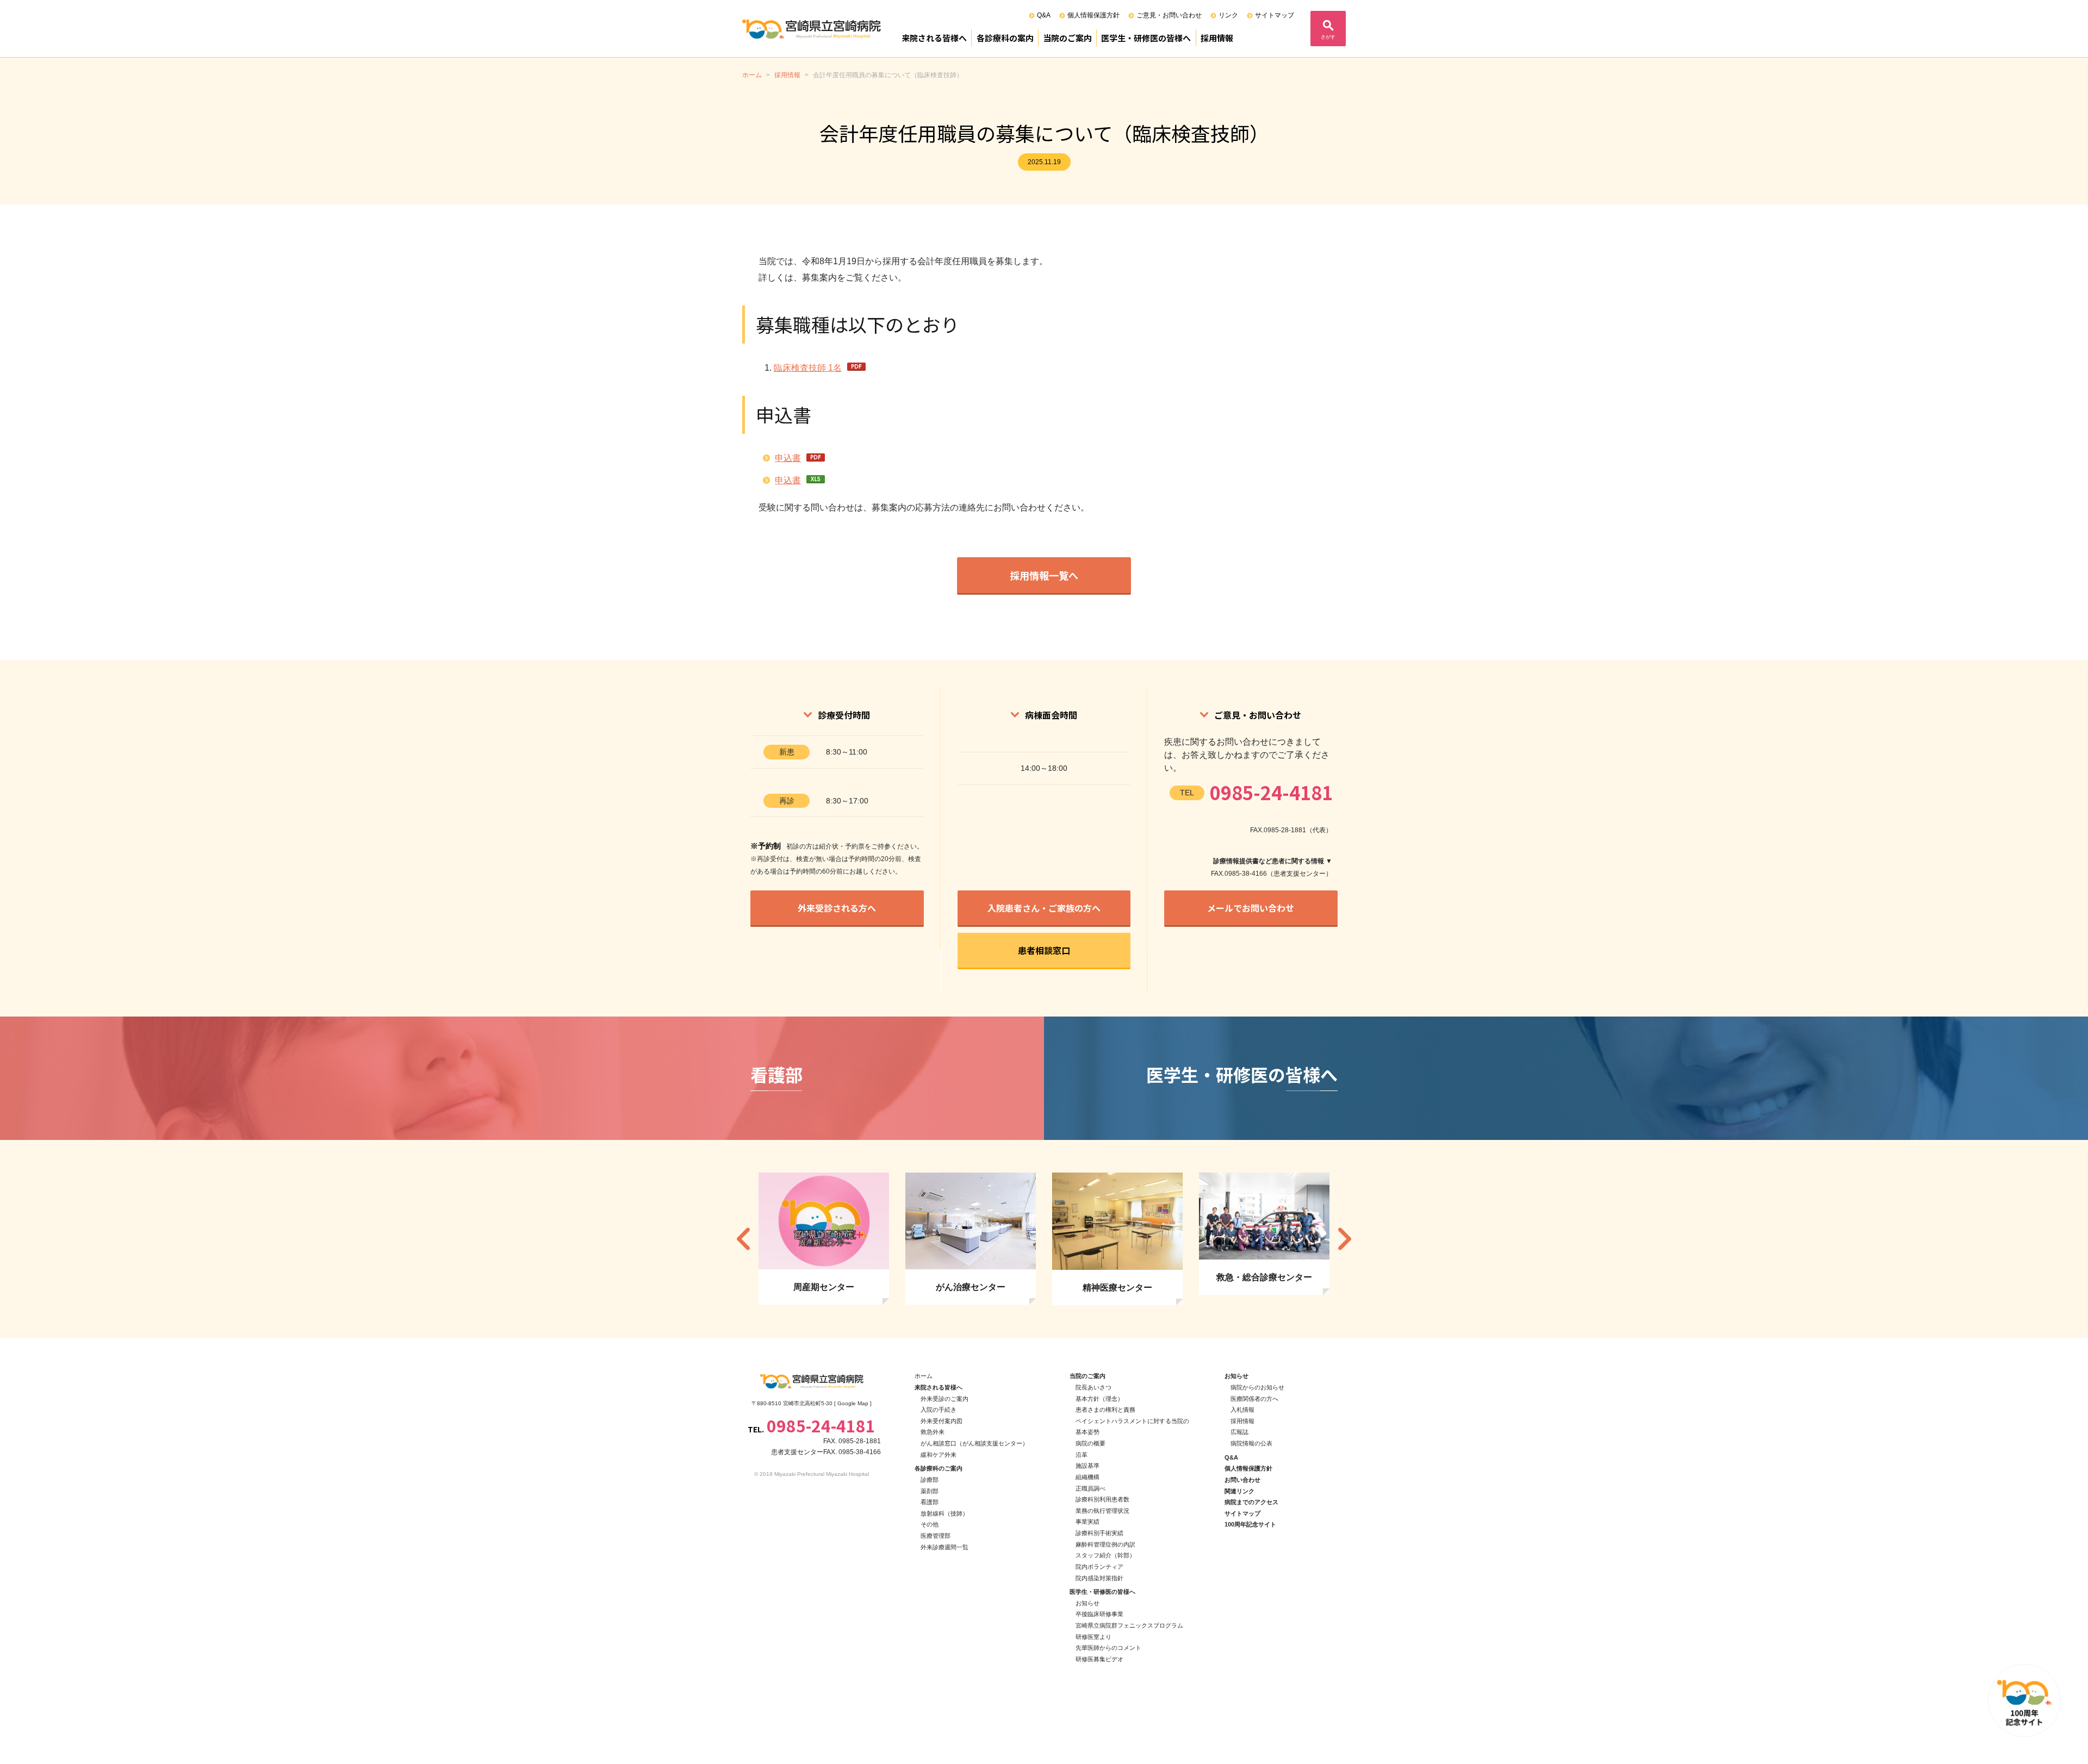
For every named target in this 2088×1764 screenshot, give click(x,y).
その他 (930, 1524)
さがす (1328, 37)
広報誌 (1239, 1432)
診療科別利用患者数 (1102, 1499)
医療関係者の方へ (1254, 1399)
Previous (743, 1239)
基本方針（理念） (1099, 1399)
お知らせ (1087, 1603)
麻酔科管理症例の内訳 (1105, 1544)
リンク (1228, 15)
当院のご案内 (1067, 38)
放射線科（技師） (944, 1513)
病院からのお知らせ (1257, 1387)
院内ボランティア (1099, 1567)
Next (1345, 1239)
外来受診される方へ (837, 908)
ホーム (924, 1376)
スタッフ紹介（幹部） (1105, 1555)
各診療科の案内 (1005, 38)
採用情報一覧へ (1044, 575)
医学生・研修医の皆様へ (1146, 38)
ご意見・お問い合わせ (1169, 15)
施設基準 (1087, 1466)
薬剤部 (930, 1491)
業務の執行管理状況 (1102, 1511)
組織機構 (1087, 1477)
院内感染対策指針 (1099, 1578)
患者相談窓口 (1044, 950)
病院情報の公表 (1251, 1443)
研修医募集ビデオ (1099, 1659)
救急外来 (933, 1432)
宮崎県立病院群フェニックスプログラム (1129, 1625)
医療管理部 (936, 1536)
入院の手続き (939, 1410)
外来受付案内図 (942, 1421)
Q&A (1044, 15)
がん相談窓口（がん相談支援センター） (974, 1443)
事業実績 (1087, 1522)
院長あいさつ (1093, 1387)
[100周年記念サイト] (2024, 1700)
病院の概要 (1090, 1443)
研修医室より (1093, 1637)
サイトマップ (1275, 15)
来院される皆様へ (934, 38)
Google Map (853, 1403)
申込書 (788, 458)
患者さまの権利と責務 (1105, 1410)
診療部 (930, 1480)
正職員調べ (1090, 1488)
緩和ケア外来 (939, 1455)
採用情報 (1217, 38)
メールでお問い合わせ (1251, 908)
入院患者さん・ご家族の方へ (1044, 908)
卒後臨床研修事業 (1099, 1614)
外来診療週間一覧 (944, 1547)
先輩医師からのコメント (1108, 1648)
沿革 (1082, 1455)
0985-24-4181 (1271, 792)
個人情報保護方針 (1093, 15)
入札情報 (1242, 1410)
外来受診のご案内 (944, 1399)
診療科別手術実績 (1099, 1533)
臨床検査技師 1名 (808, 368)
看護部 (930, 1502)
